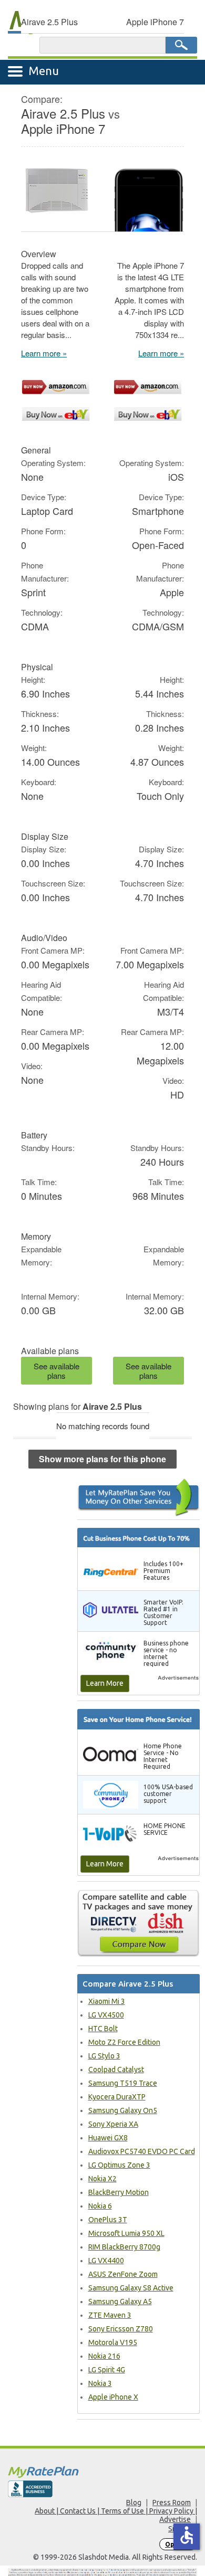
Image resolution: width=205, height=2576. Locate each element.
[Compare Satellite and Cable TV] (139, 1923)
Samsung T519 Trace (123, 2083)
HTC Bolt (103, 2029)
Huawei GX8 (108, 2138)
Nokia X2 (102, 2179)
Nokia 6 (100, 2206)
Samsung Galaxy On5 (123, 2110)
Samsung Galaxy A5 (120, 2301)
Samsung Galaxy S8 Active (131, 2288)
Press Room (172, 2503)
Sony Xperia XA (113, 2124)
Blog (134, 2503)
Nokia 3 (100, 2383)
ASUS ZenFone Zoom (123, 2274)
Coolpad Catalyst (116, 2070)
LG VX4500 (106, 2015)
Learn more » (44, 353)
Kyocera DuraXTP (117, 2097)
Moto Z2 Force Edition (124, 2042)
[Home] (102, 2472)
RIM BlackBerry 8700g (124, 2247)
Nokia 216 (104, 2356)
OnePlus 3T (108, 2220)
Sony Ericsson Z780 (121, 2329)
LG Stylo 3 (104, 2056)
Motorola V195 (113, 2342)
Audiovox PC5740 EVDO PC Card (142, 2151)
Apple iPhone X (113, 2397)
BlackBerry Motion (119, 2192)
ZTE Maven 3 (110, 2315)
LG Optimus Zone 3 (119, 2165)
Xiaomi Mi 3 (107, 2001)
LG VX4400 (106, 2261)
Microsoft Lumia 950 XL (126, 2233)
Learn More (105, 1683)
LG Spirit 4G (107, 2370)
